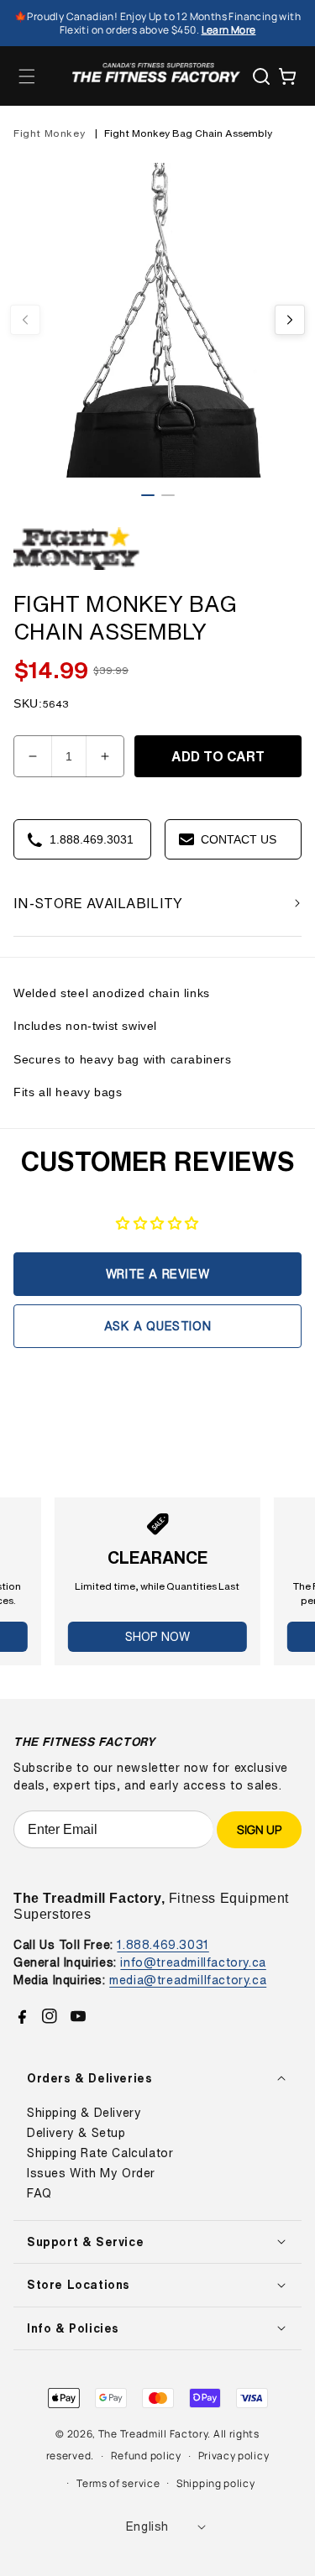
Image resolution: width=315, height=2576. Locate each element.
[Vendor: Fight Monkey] (76, 570)
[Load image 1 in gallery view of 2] (148, 495)
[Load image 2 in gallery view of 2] (168, 495)
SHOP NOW (157, 1636)
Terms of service (118, 2483)
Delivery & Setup (76, 2133)
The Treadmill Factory (153, 2434)
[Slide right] (290, 320)
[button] (27, 76)
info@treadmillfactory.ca (193, 1962)
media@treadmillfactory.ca (188, 1980)
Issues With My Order (91, 2173)
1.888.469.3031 (163, 1944)
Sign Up (259, 1829)
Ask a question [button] (157, 1326)
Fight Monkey (49, 133)
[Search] (261, 76)
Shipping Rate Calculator (100, 2153)
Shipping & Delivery (84, 2113)
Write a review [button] (157, 1274)
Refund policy (146, 2456)
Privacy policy (234, 2456)
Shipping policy (216, 2483)
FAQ (39, 2193)
